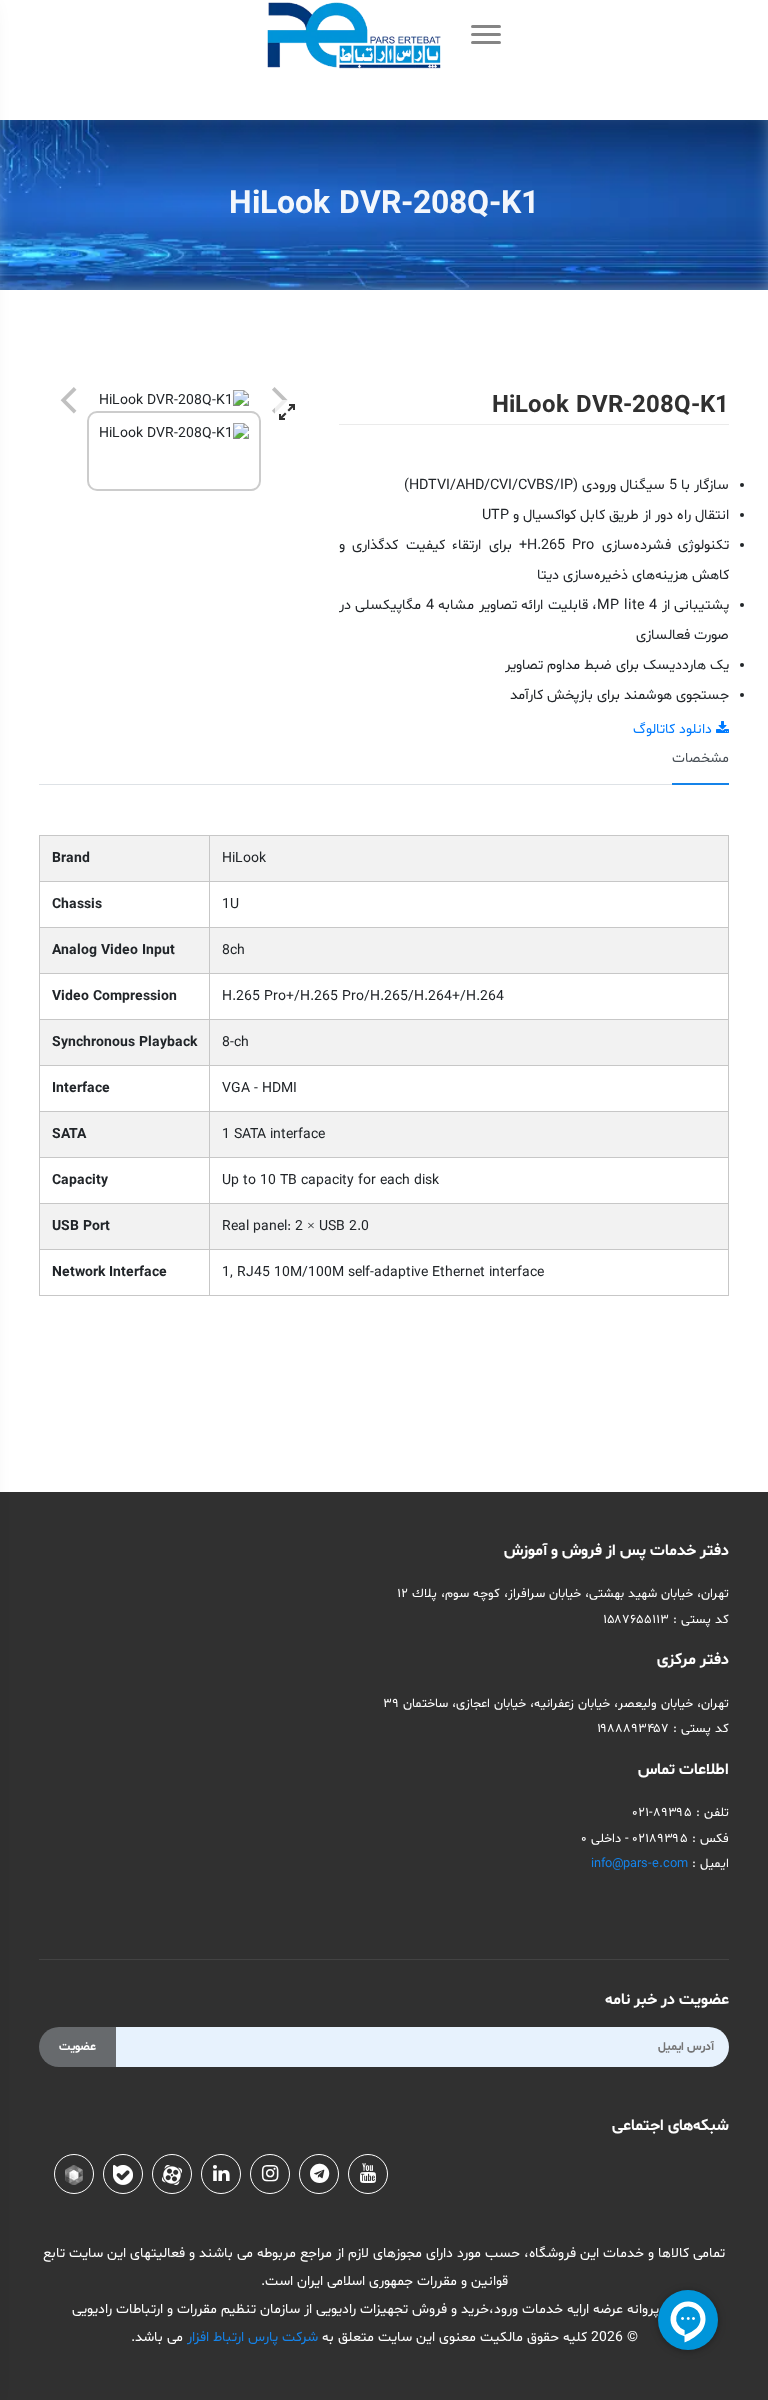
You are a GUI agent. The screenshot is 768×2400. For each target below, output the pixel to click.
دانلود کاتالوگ (674, 729)
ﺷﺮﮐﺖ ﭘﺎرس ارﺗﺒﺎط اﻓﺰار (250, 2337)
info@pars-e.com (639, 1864)
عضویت (77, 2047)
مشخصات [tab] (700, 758)
